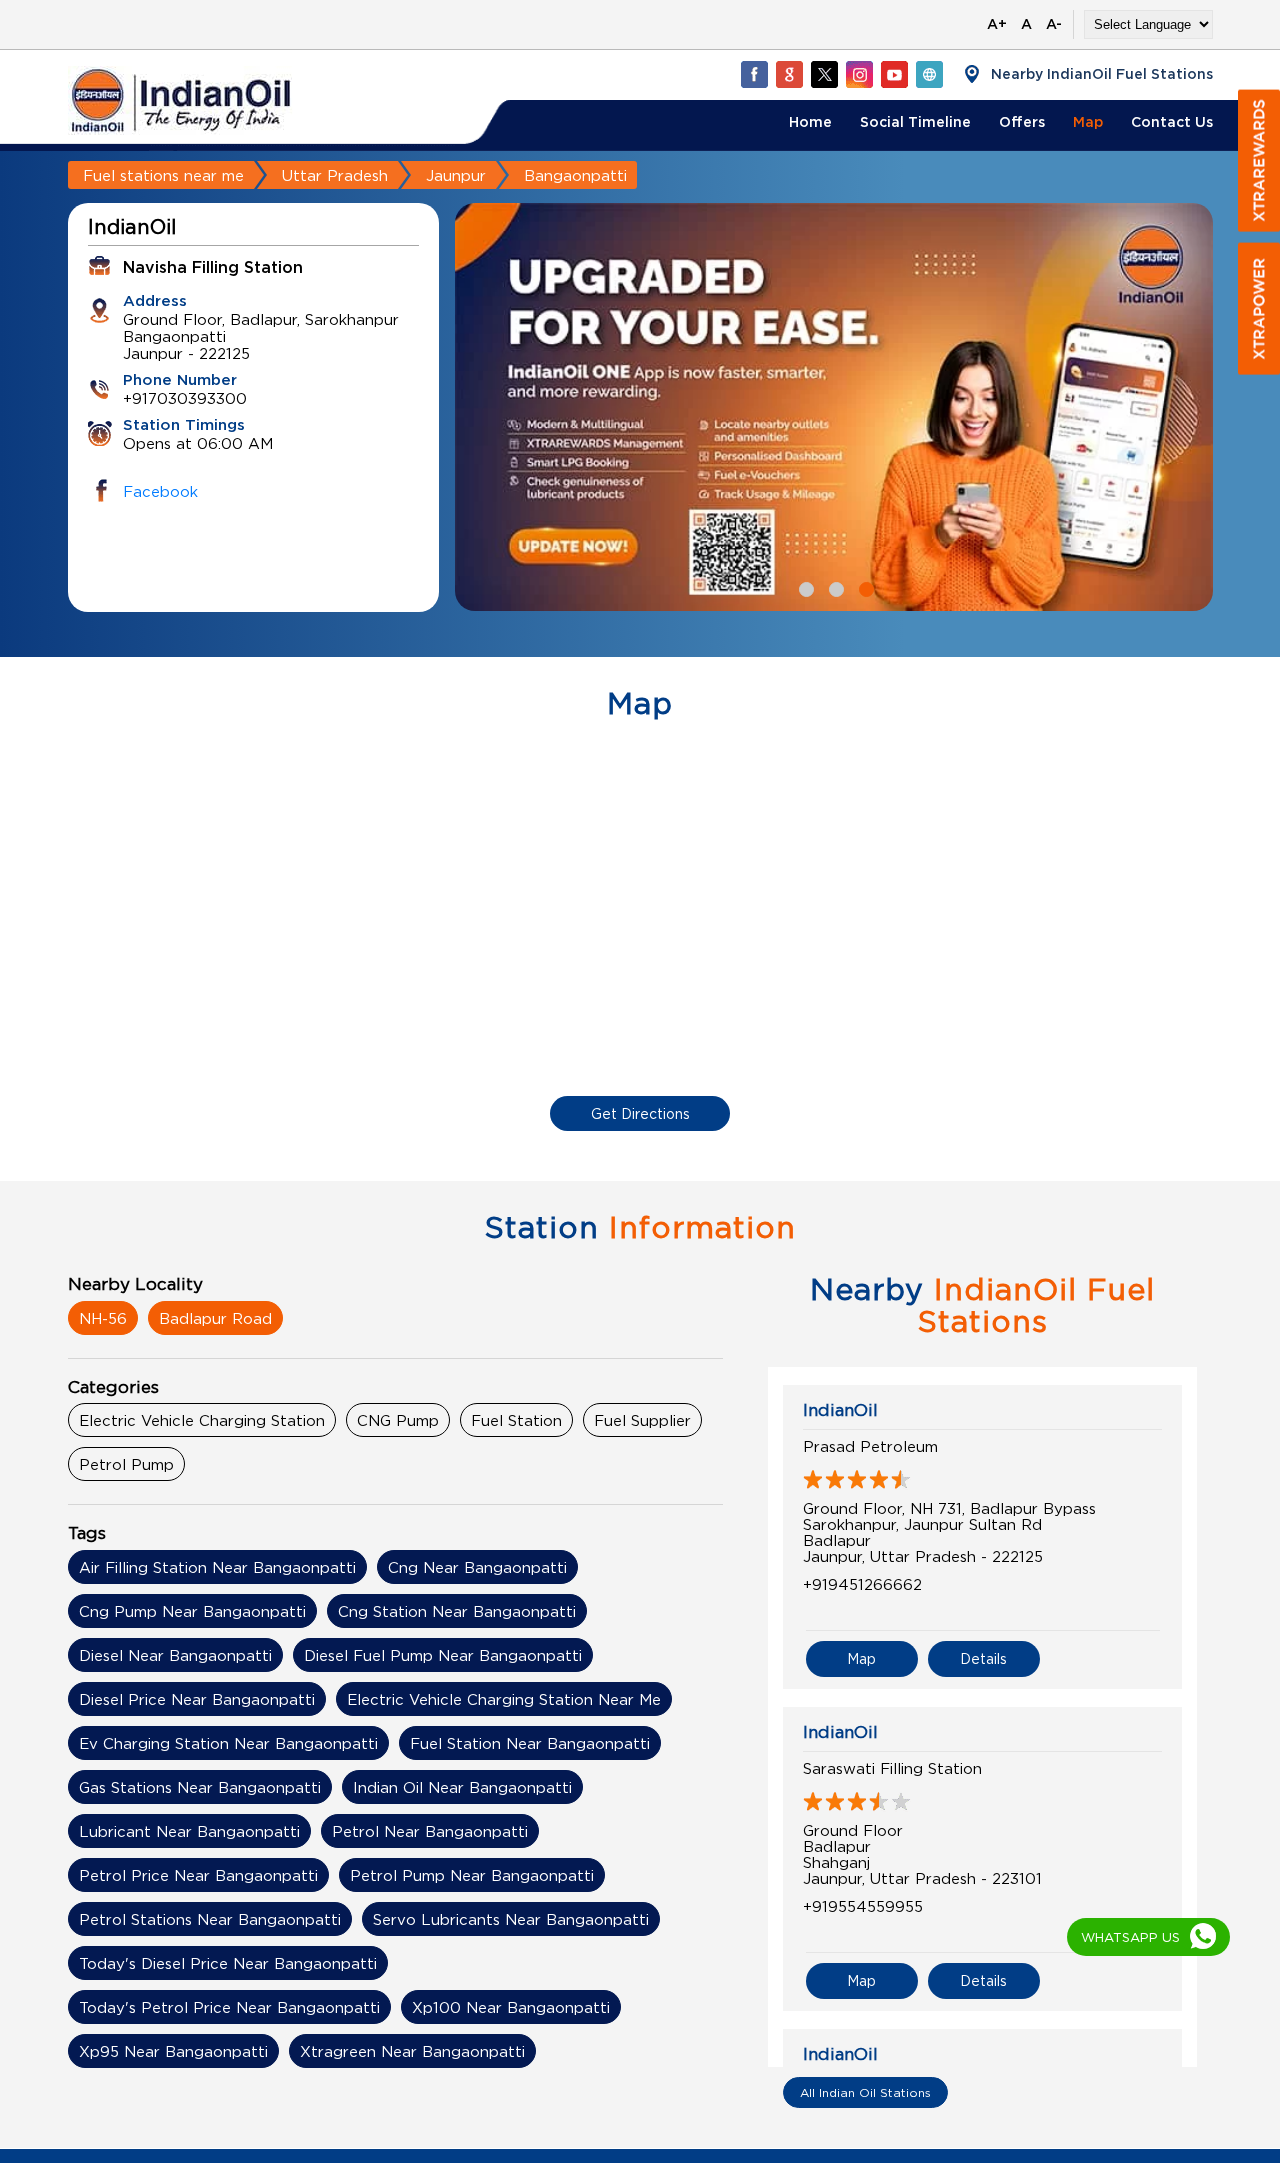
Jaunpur (456, 175)
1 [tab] (804, 587)
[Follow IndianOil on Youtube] (894, 74)
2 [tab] (834, 587)
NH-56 (103, 1318)
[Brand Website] (929, 74)
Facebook (160, 491)
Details (983, 1658)
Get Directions (640, 1113)
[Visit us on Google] (789, 74)
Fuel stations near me (163, 175)
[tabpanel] (834, 407)
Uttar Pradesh (335, 175)
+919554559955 (863, 1906)
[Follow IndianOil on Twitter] (824, 74)
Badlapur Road (215, 1318)
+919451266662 (862, 1584)
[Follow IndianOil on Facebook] (754, 74)
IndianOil (840, 1410)
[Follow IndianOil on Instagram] (859, 74)
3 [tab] (864, 587)
